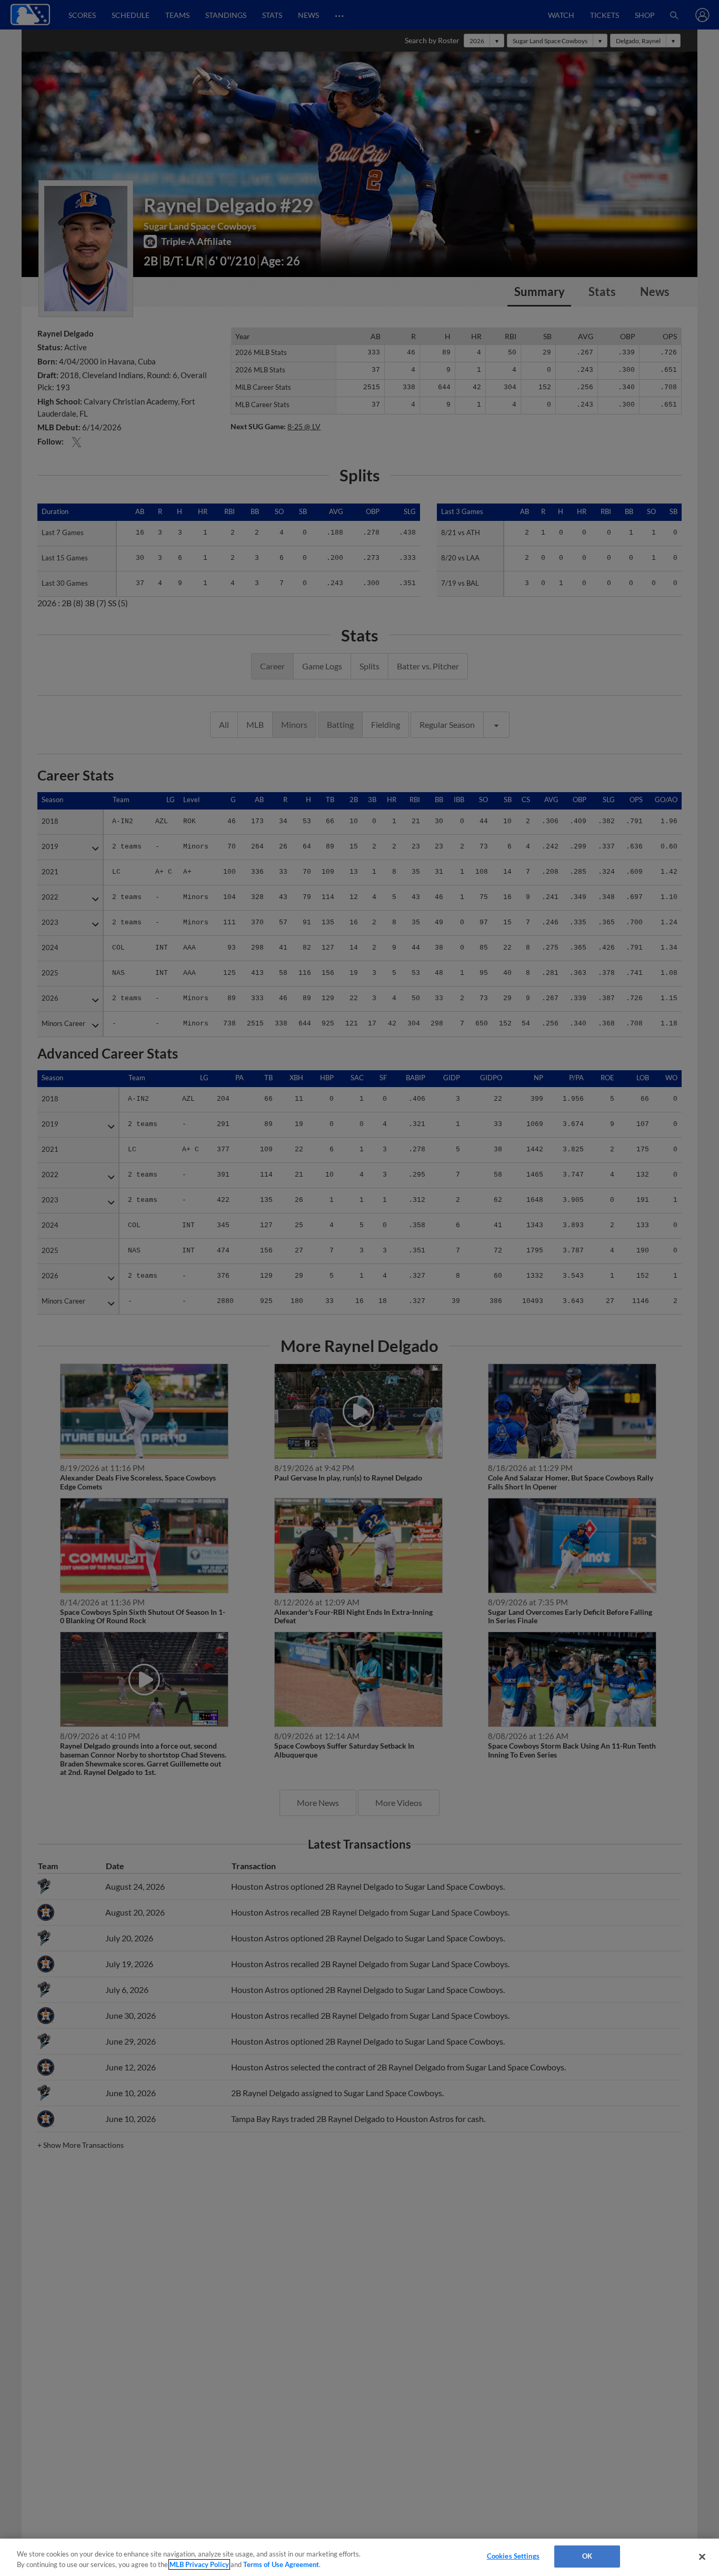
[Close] (702, 2557)
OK (587, 2556)
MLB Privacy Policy (199, 2564)
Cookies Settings (513, 2556)
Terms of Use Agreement (281, 2564)
